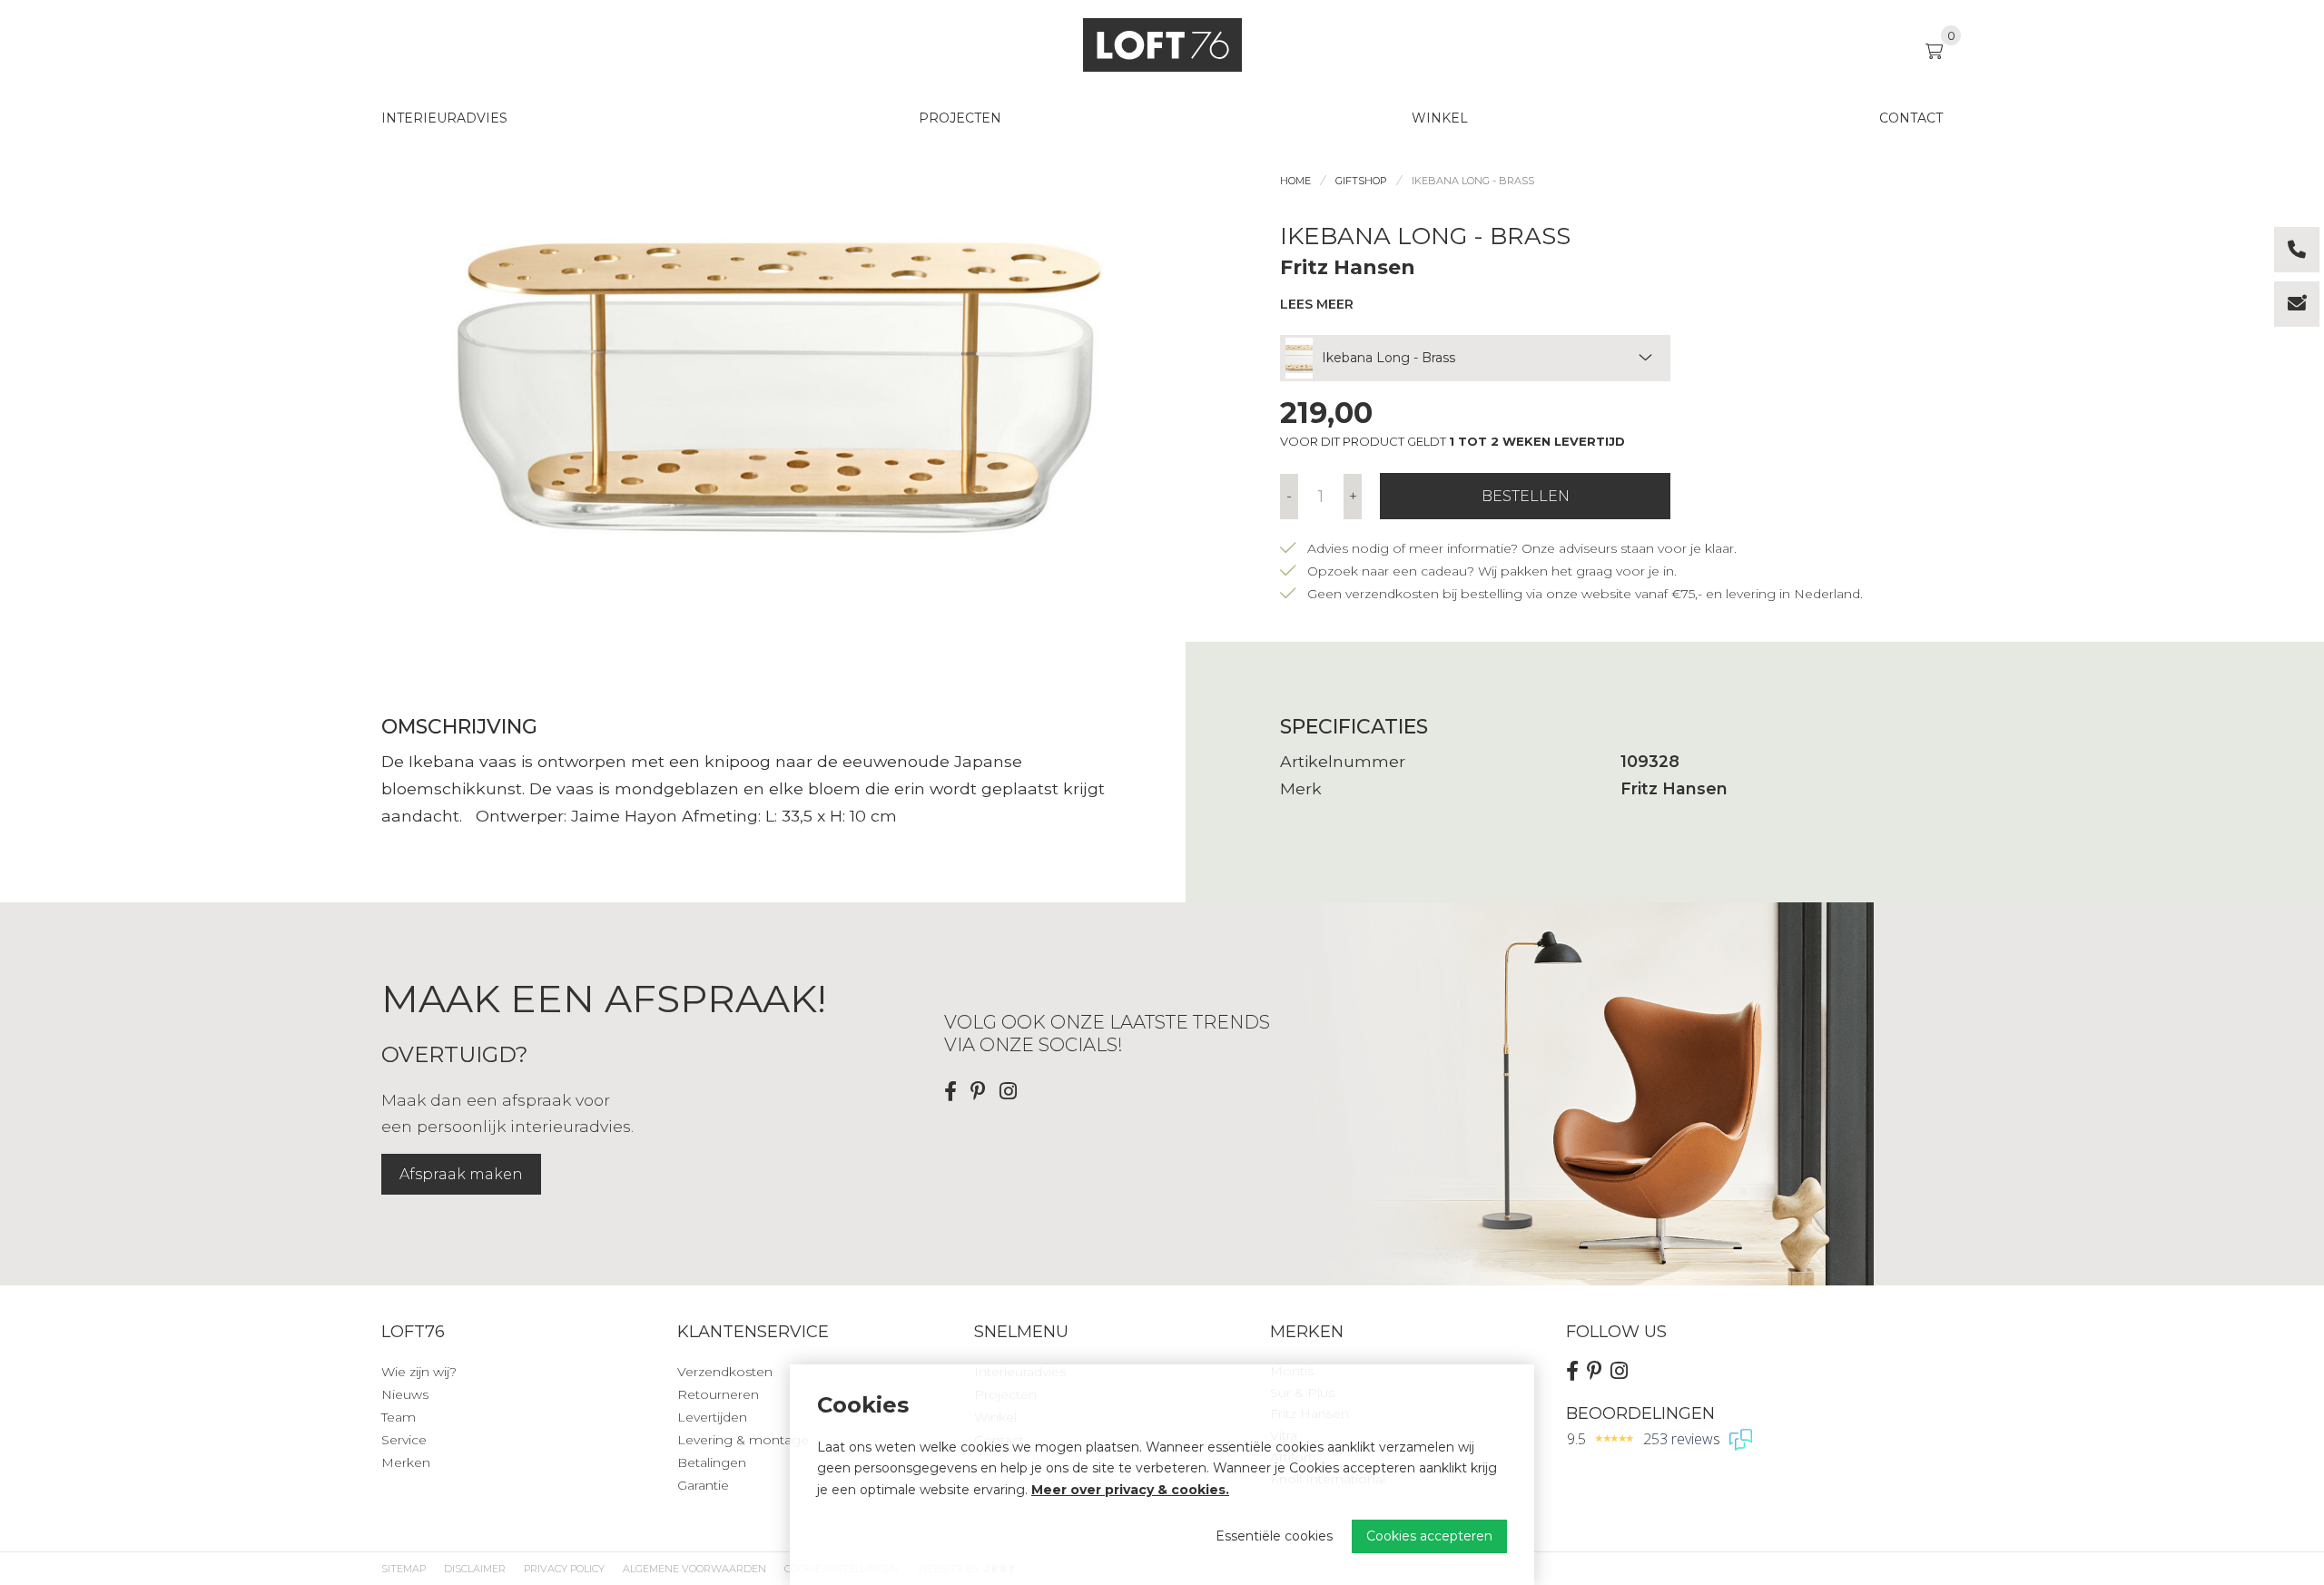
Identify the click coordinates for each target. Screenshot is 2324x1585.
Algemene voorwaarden (694, 1569)
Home (1295, 181)
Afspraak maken (461, 1174)
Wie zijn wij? (419, 1372)
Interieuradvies (444, 118)
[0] (1934, 51)
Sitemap (404, 1569)
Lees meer (1317, 304)
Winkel (1440, 118)
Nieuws (405, 1394)
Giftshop (1361, 181)
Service (404, 1440)
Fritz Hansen (1348, 267)
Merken (406, 1462)
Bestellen (1526, 496)
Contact (1911, 118)
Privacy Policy (564, 1569)
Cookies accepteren (1429, 1536)
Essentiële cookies (1274, 1536)
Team (399, 1417)
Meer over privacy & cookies (1128, 1490)
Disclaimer (475, 1569)
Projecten (960, 118)
